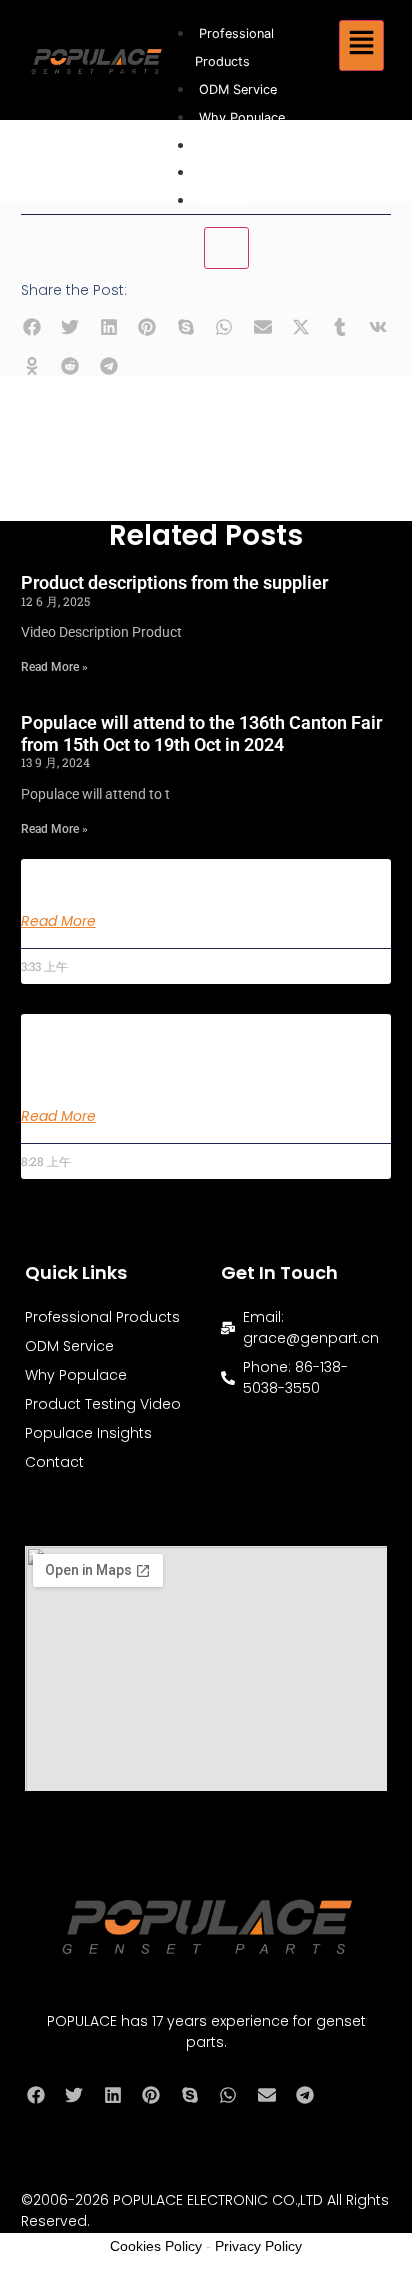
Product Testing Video (266, 145)
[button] (32, 327)
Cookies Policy (156, 2246)
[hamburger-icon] (361, 45)
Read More (58, 921)
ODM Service (238, 89)
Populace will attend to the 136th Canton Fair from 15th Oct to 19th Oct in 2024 (201, 733)
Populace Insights (252, 172)
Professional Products (102, 1317)
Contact (223, 200)
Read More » (54, 667)
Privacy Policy (258, 2246)
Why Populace (242, 117)
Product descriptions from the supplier (174, 582)
